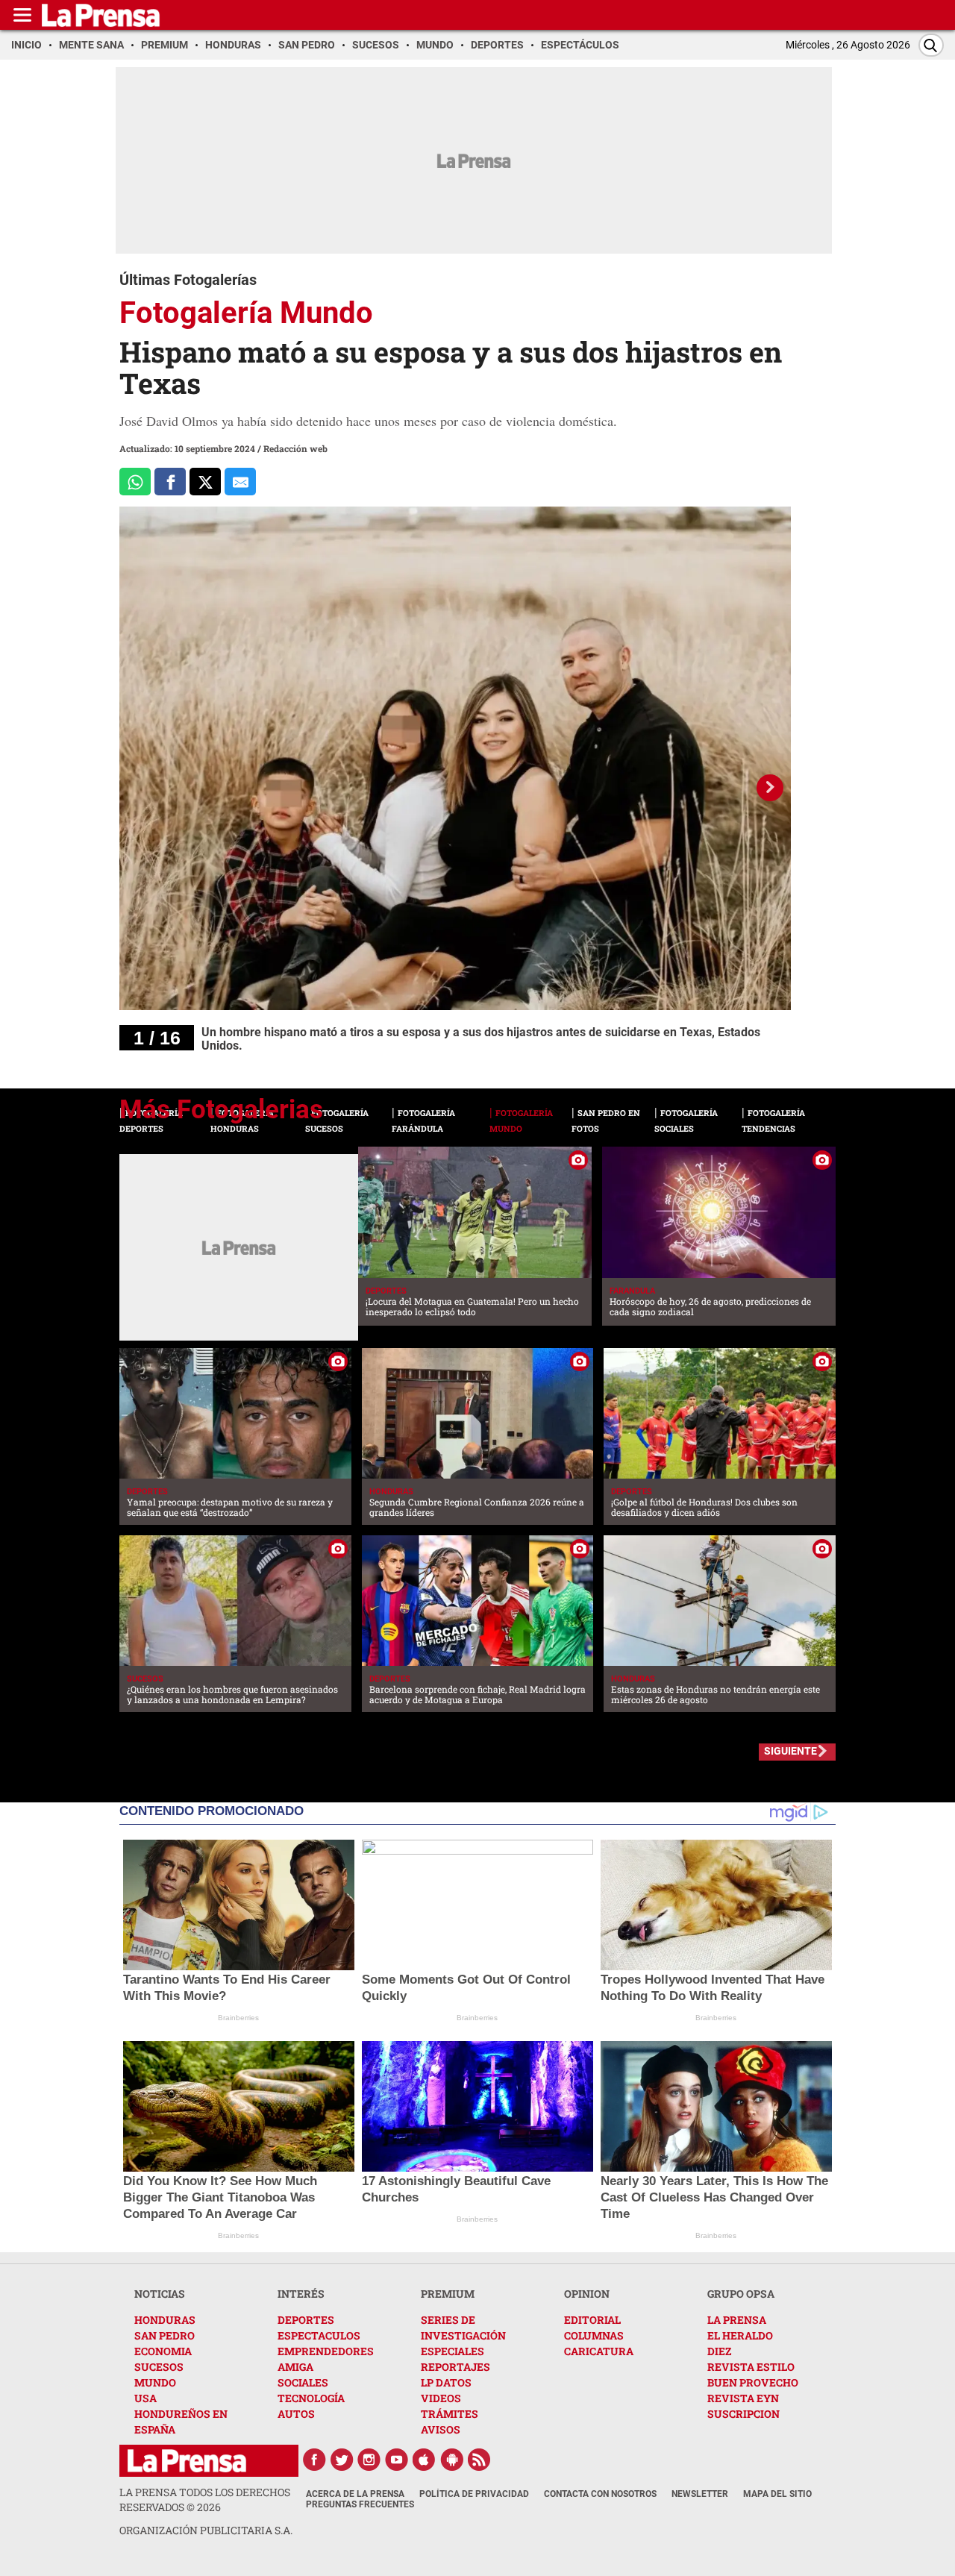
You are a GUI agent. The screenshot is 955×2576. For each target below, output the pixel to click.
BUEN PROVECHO (753, 2382)
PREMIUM (448, 2294)
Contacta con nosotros (600, 2494)
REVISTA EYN (743, 2398)
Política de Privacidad (474, 2494)
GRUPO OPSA (741, 2294)
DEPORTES (306, 2320)
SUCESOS (159, 2367)
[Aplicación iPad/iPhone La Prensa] (425, 2460)
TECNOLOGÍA (311, 2398)
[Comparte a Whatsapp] (135, 482)
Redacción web (295, 448)
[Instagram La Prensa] (369, 2460)
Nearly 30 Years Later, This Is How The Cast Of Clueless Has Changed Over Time (714, 2197)
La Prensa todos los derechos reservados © (205, 2500)
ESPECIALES (453, 2351)
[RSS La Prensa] (480, 2460)
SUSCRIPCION (743, 2414)
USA (145, 2398)
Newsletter (700, 2494)
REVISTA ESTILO (751, 2367)
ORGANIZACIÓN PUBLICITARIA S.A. (206, 2530)
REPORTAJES (455, 2367)
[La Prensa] (187, 2461)
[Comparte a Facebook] (170, 482)
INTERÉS (301, 2294)
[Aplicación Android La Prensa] (452, 2460)
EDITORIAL (592, 2320)
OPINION (587, 2294)
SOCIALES (303, 2382)
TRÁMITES (450, 2414)
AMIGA (295, 2367)
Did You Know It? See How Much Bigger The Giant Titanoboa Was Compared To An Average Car (220, 2197)
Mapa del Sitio (777, 2494)
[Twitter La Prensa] (342, 2460)
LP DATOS (446, 2382)
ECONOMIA (163, 2351)
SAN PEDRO (165, 2335)
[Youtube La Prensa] (397, 2460)
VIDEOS (441, 2398)
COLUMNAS (594, 2335)
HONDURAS (165, 2320)
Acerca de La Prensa (355, 2494)
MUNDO (155, 2382)
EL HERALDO (740, 2335)
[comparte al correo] (240, 482)
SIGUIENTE (790, 1751)
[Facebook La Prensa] (314, 2460)
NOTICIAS (160, 2294)
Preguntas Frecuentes (360, 2504)
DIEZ (719, 2351)
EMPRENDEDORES (326, 2351)
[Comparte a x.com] (205, 482)
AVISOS (441, 2429)
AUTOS (296, 2414)
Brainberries (238, 2018)
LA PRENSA (737, 2320)
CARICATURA (599, 2351)
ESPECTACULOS (319, 2335)
